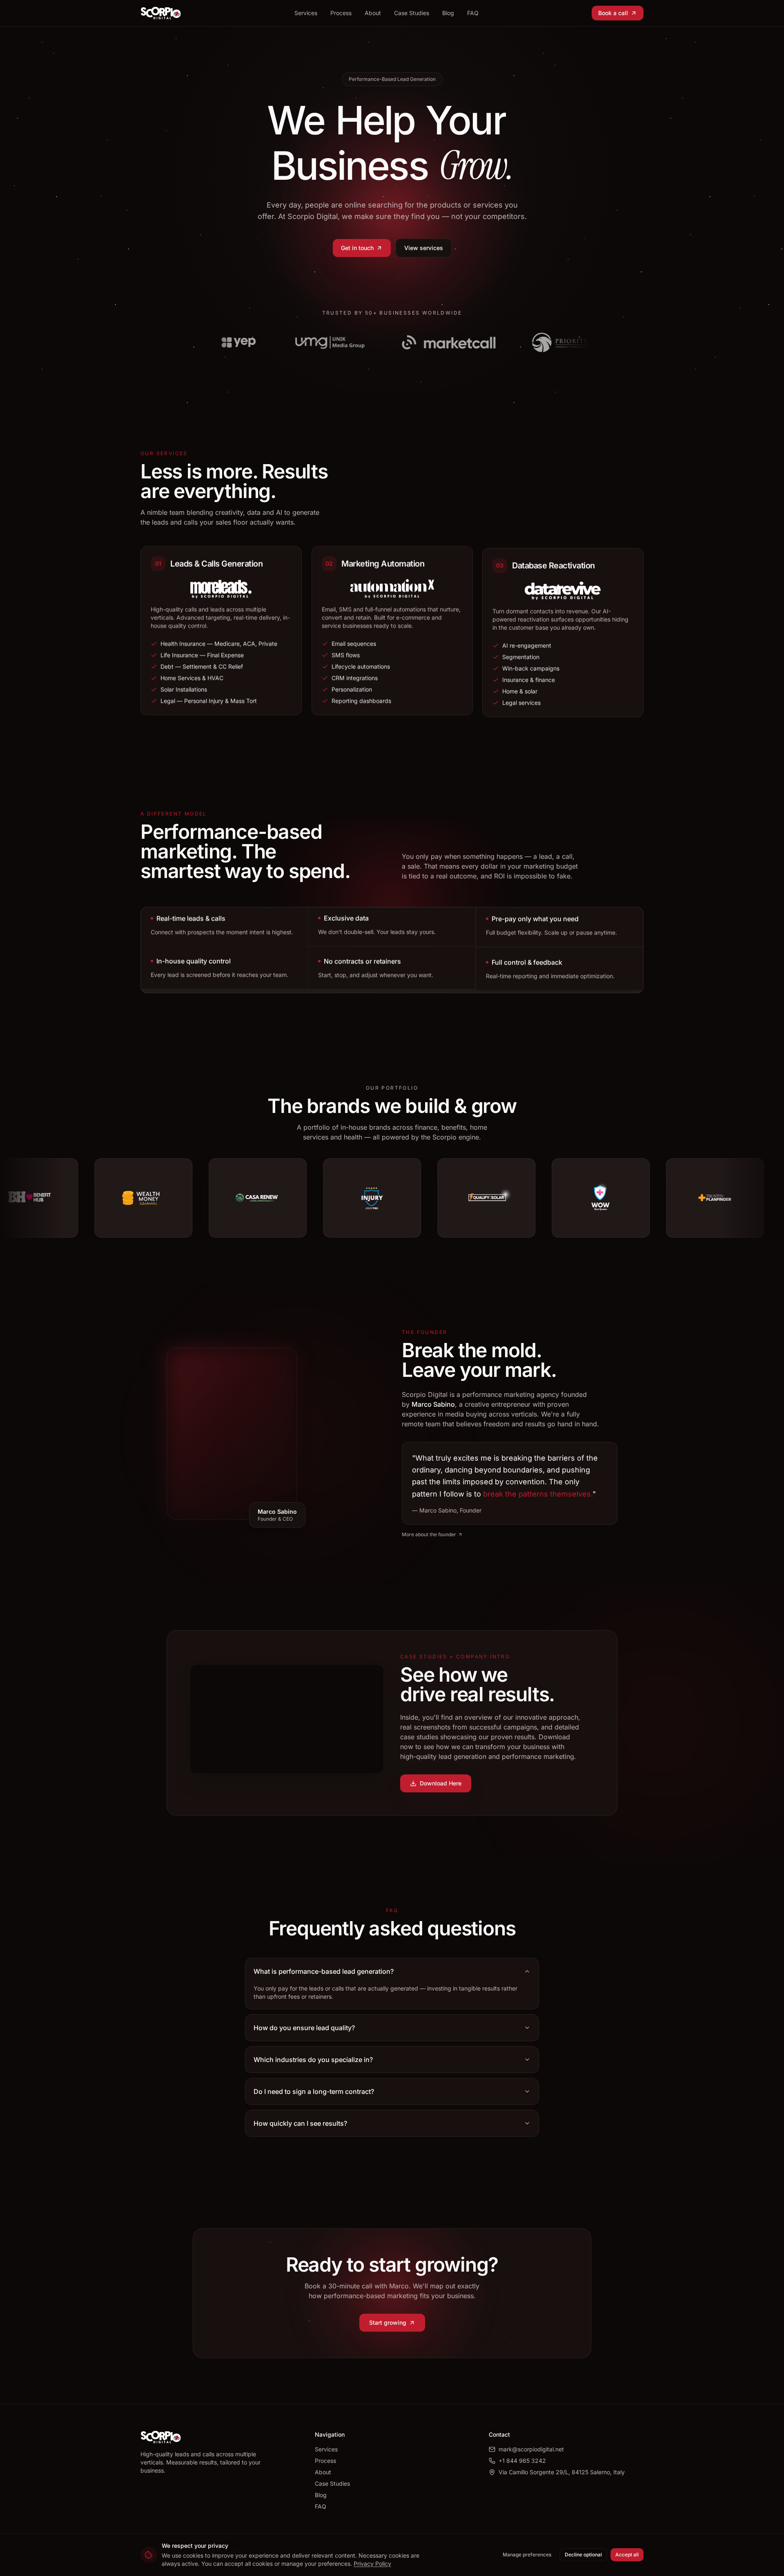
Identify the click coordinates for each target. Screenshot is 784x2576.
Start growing (388, 2322)
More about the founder (429, 1534)
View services (424, 248)
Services (306, 13)
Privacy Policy (372, 2564)
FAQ (473, 13)
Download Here (441, 1783)
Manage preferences (527, 2555)
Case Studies (412, 13)
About (373, 13)
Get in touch (357, 248)
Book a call (613, 13)
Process (341, 13)
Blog (448, 13)
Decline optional (583, 2555)
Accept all (627, 2555)
